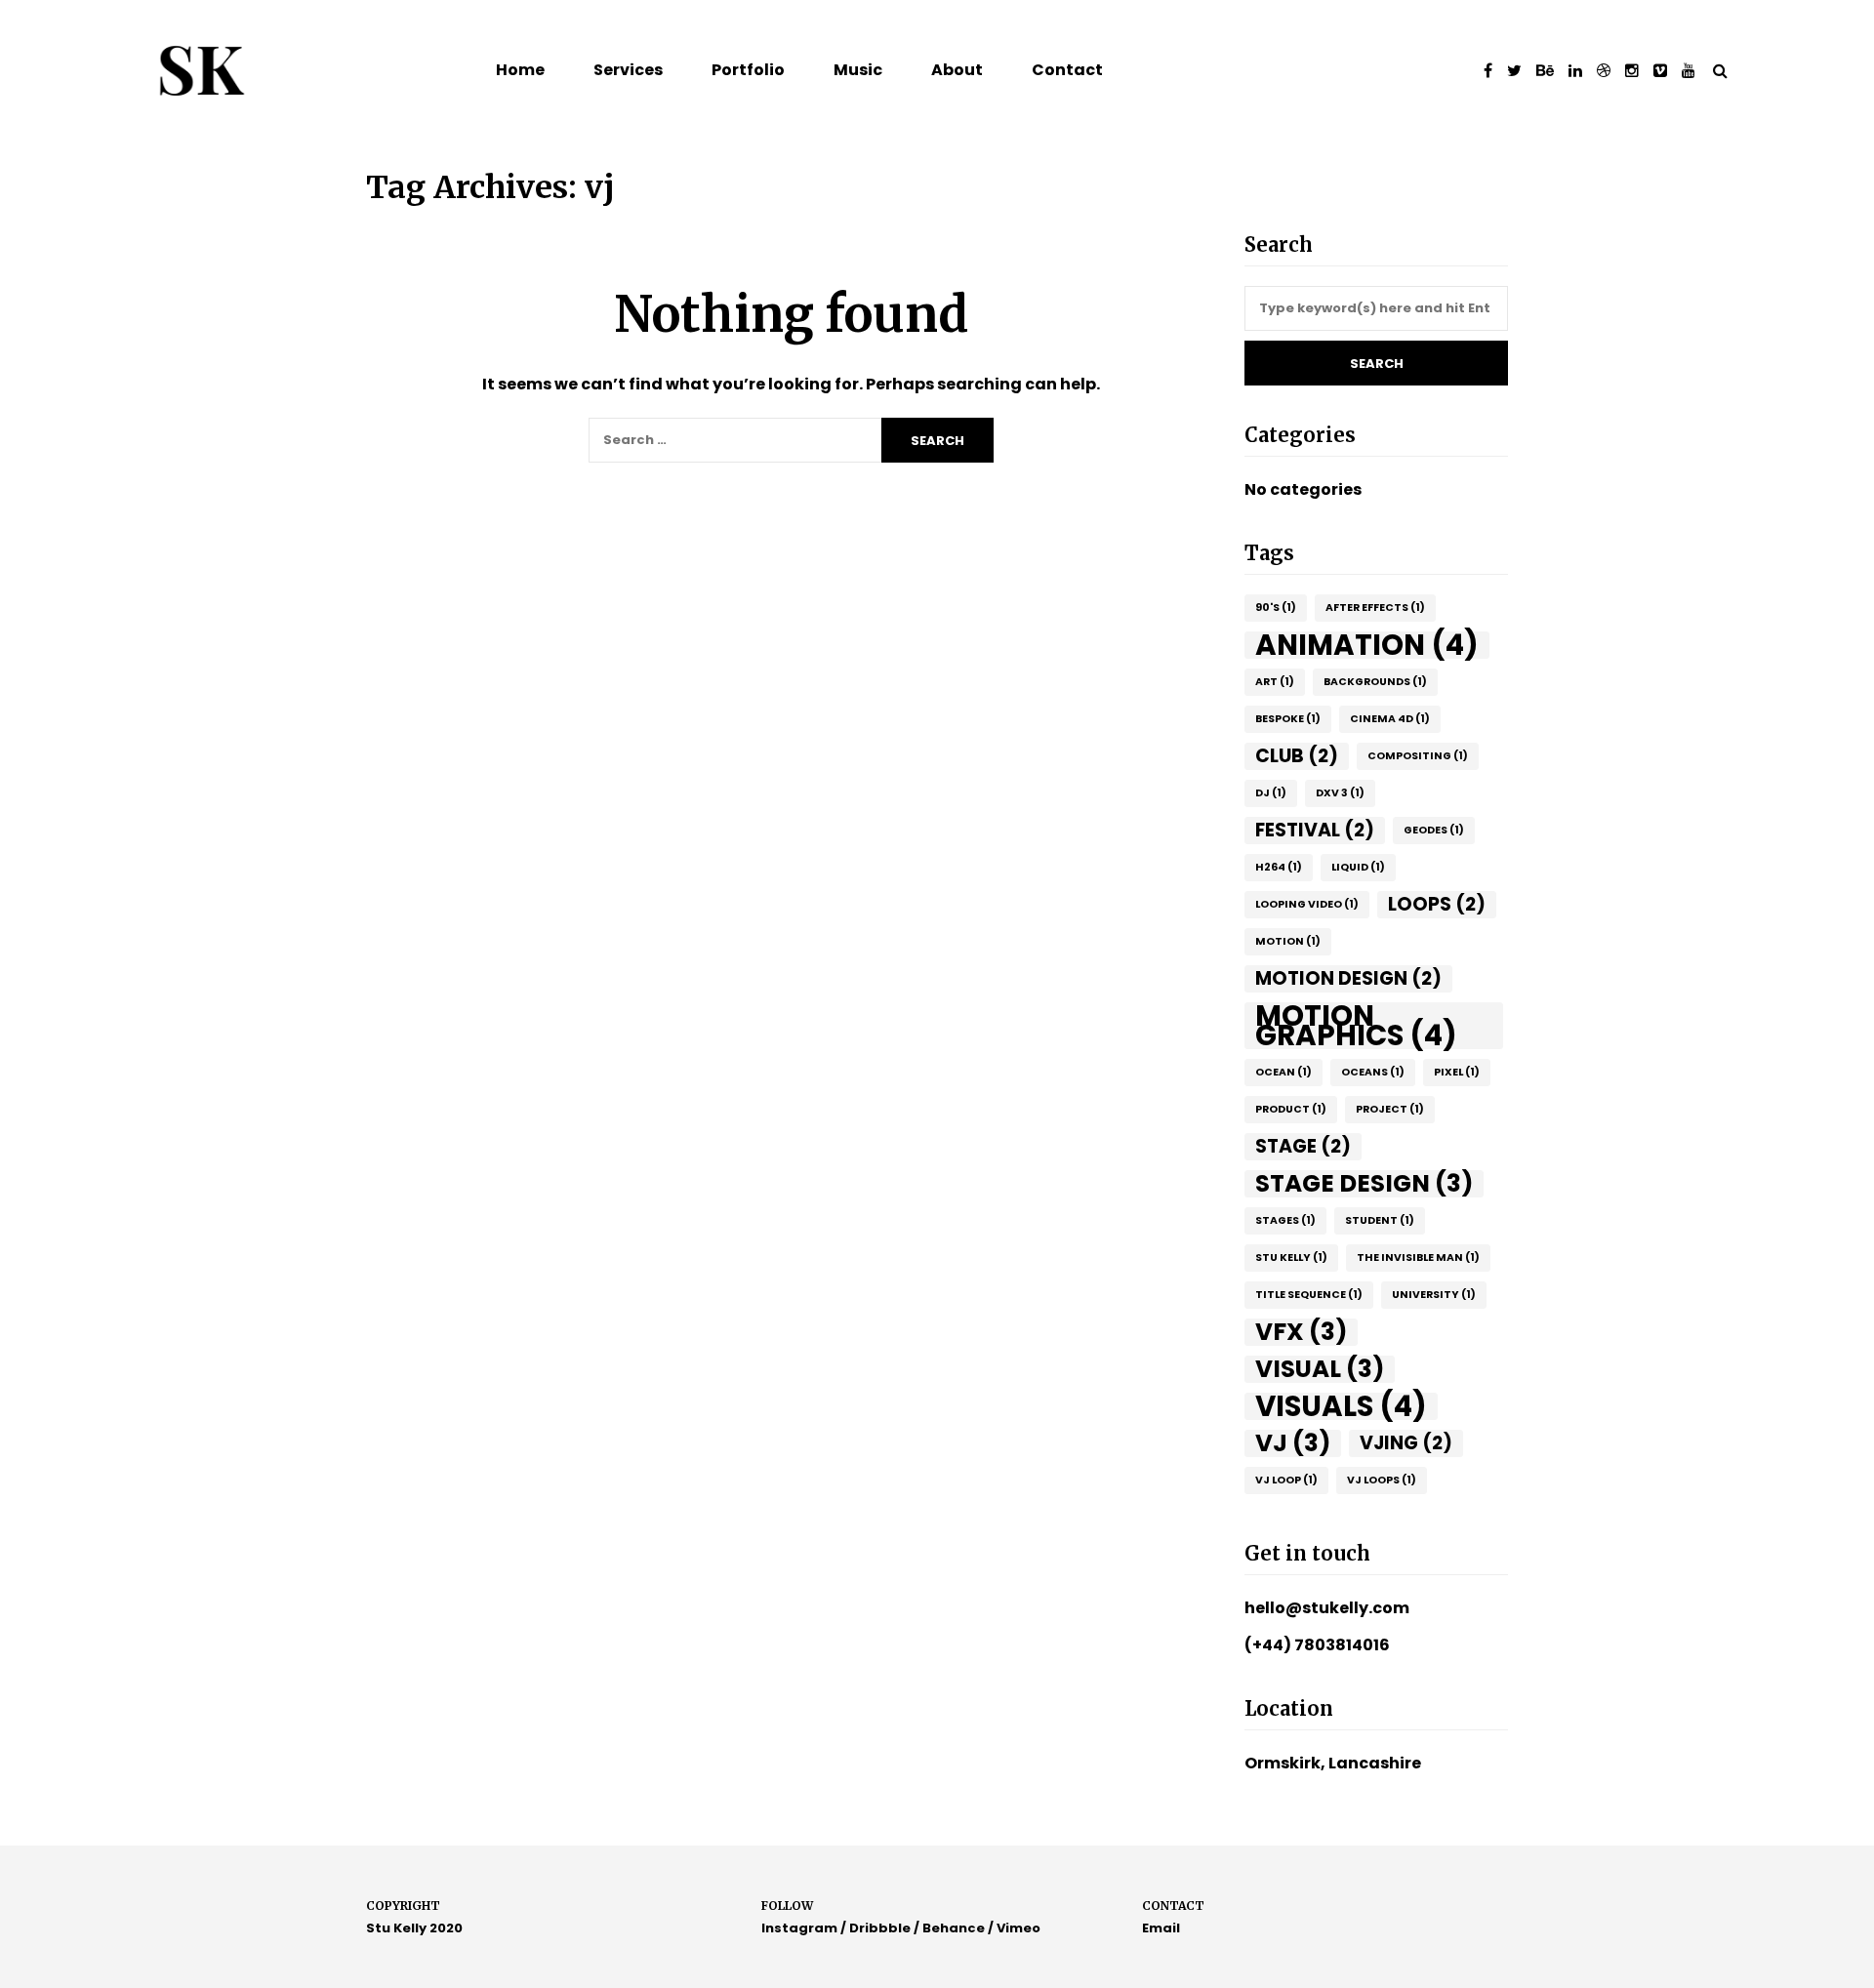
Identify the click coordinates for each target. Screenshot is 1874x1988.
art (1275, 682)
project (1390, 1109)
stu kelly (1291, 1258)
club (1297, 756)
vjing (1406, 1443)
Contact (1067, 70)
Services (628, 70)
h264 (1279, 867)
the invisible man (1418, 1258)
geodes (1434, 830)
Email (1161, 1928)
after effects (1375, 608)
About (957, 70)
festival (1315, 830)
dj (1271, 793)
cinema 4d (1390, 719)
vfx (1301, 1332)
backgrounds (1375, 682)
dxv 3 (1340, 793)
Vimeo (1018, 1928)
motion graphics (1356, 1026)
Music (858, 70)
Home (520, 70)
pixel (1457, 1072)
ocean (1283, 1072)
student (1380, 1220)
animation (1367, 645)
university (1434, 1295)
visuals (1341, 1406)
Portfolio (748, 70)
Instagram (799, 1928)
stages (1285, 1220)
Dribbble (880, 1928)
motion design (1348, 978)
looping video (1307, 904)
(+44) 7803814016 (1317, 1645)
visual (1320, 1369)
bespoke (1288, 719)
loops (1437, 904)
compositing (1418, 756)
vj (1293, 1443)
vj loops (1382, 1480)
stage (1303, 1146)
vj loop (1286, 1480)
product (1291, 1109)
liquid (1358, 867)
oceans (1373, 1072)
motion (1288, 941)
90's (1276, 608)
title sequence (1309, 1295)
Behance (954, 1928)
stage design (1364, 1184)
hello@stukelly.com (1327, 1608)
